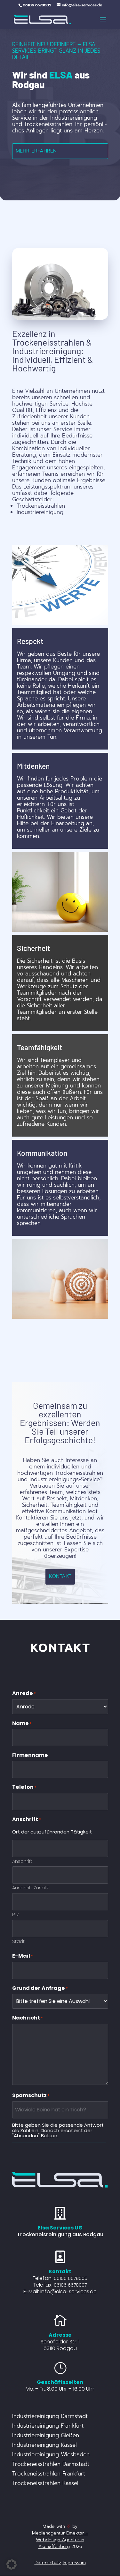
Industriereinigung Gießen (46, 2436)
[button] (12, 2565)
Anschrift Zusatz (30, 1887)
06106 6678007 (70, 2285)
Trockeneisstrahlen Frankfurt (49, 2475)
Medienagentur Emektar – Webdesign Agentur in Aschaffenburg (60, 2540)
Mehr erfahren (36, 151)
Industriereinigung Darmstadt (50, 2417)
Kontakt (60, 1576)
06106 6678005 (71, 2278)
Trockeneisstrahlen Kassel (45, 2484)
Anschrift (22, 1861)
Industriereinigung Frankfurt (48, 2427)
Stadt (18, 1941)
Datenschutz (48, 2563)
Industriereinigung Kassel (44, 2446)
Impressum (74, 2563)
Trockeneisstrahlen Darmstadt (51, 2465)
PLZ (16, 1914)
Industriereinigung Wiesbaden (51, 2455)
